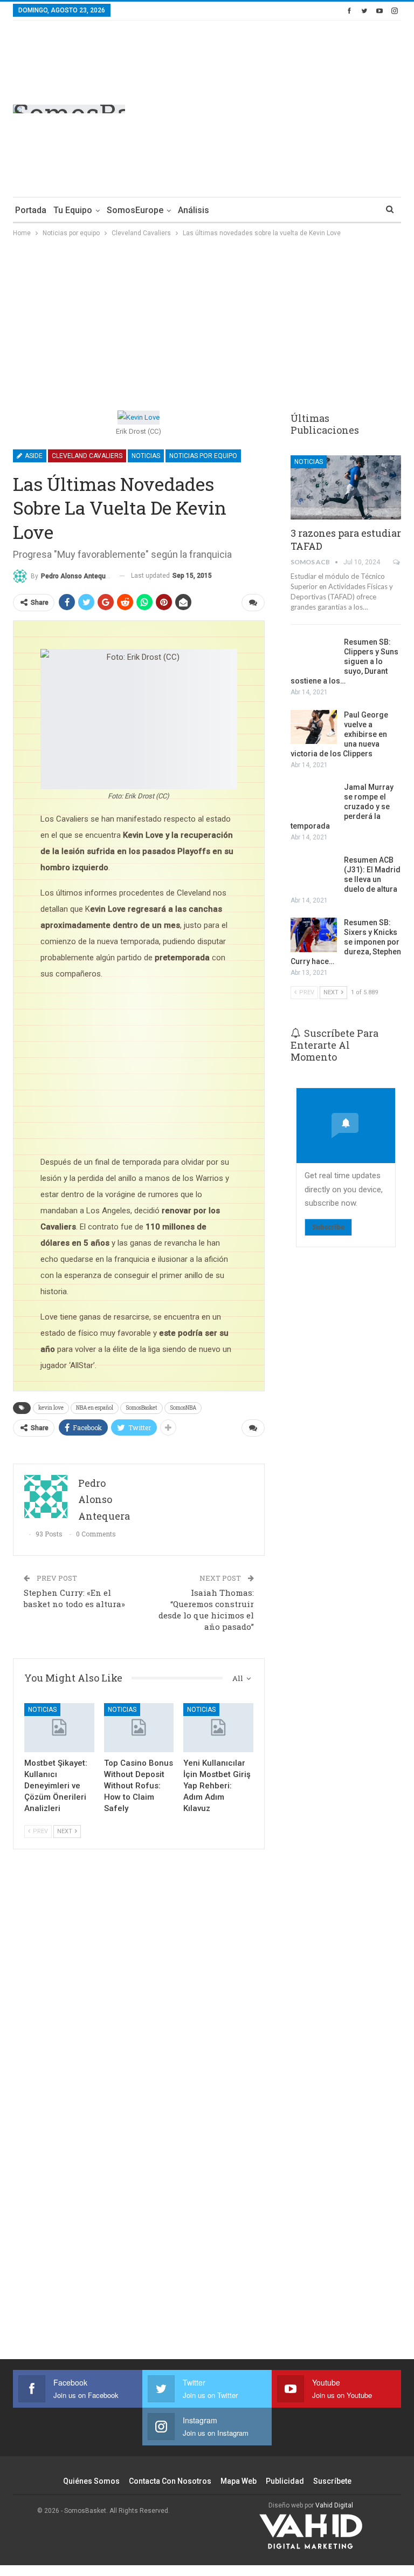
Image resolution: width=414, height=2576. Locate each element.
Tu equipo (73, 210)
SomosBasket (142, 1408)
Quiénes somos (91, 2481)
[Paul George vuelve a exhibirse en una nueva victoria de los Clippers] (314, 727)
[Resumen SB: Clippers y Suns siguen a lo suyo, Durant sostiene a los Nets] (314, 654)
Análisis (194, 210)
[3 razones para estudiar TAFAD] (346, 487)
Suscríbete (332, 2481)
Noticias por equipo (203, 456)
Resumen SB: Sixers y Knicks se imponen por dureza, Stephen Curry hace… (346, 942)
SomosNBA (183, 1408)
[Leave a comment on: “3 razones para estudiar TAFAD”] (397, 562)
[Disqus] (139, 2170)
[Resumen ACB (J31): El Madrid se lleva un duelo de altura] (314, 872)
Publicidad (285, 2481)
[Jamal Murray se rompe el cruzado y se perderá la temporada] (314, 800)
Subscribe (328, 1227)
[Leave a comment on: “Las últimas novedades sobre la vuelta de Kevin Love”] (253, 603)
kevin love (51, 1408)
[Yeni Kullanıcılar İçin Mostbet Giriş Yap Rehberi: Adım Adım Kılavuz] (218, 1728)
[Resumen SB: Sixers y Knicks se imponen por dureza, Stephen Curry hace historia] (314, 935)
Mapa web (239, 2481)
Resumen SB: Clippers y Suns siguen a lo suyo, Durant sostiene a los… (344, 661)
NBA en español (95, 1408)
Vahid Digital (334, 2505)
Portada (31, 210)
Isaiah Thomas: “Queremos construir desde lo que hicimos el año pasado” (206, 1610)
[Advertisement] (310, 107)
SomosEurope (135, 210)
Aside (33, 456)
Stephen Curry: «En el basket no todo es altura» (74, 1598)
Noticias (146, 456)
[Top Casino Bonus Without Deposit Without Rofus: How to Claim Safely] (139, 1728)
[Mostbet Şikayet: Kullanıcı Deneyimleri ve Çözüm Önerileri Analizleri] (59, 1728)
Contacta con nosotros (170, 2481)
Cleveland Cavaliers (87, 456)
